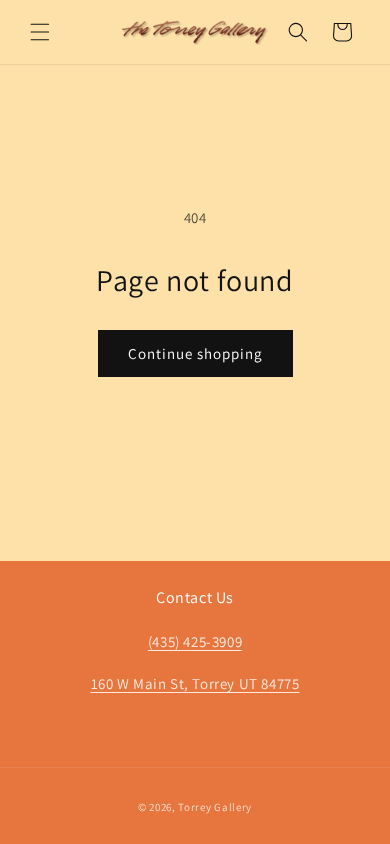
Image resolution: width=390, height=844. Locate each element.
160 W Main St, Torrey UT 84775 (195, 683)
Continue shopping (195, 353)
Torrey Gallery (215, 807)
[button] (40, 32)
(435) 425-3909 (195, 641)
